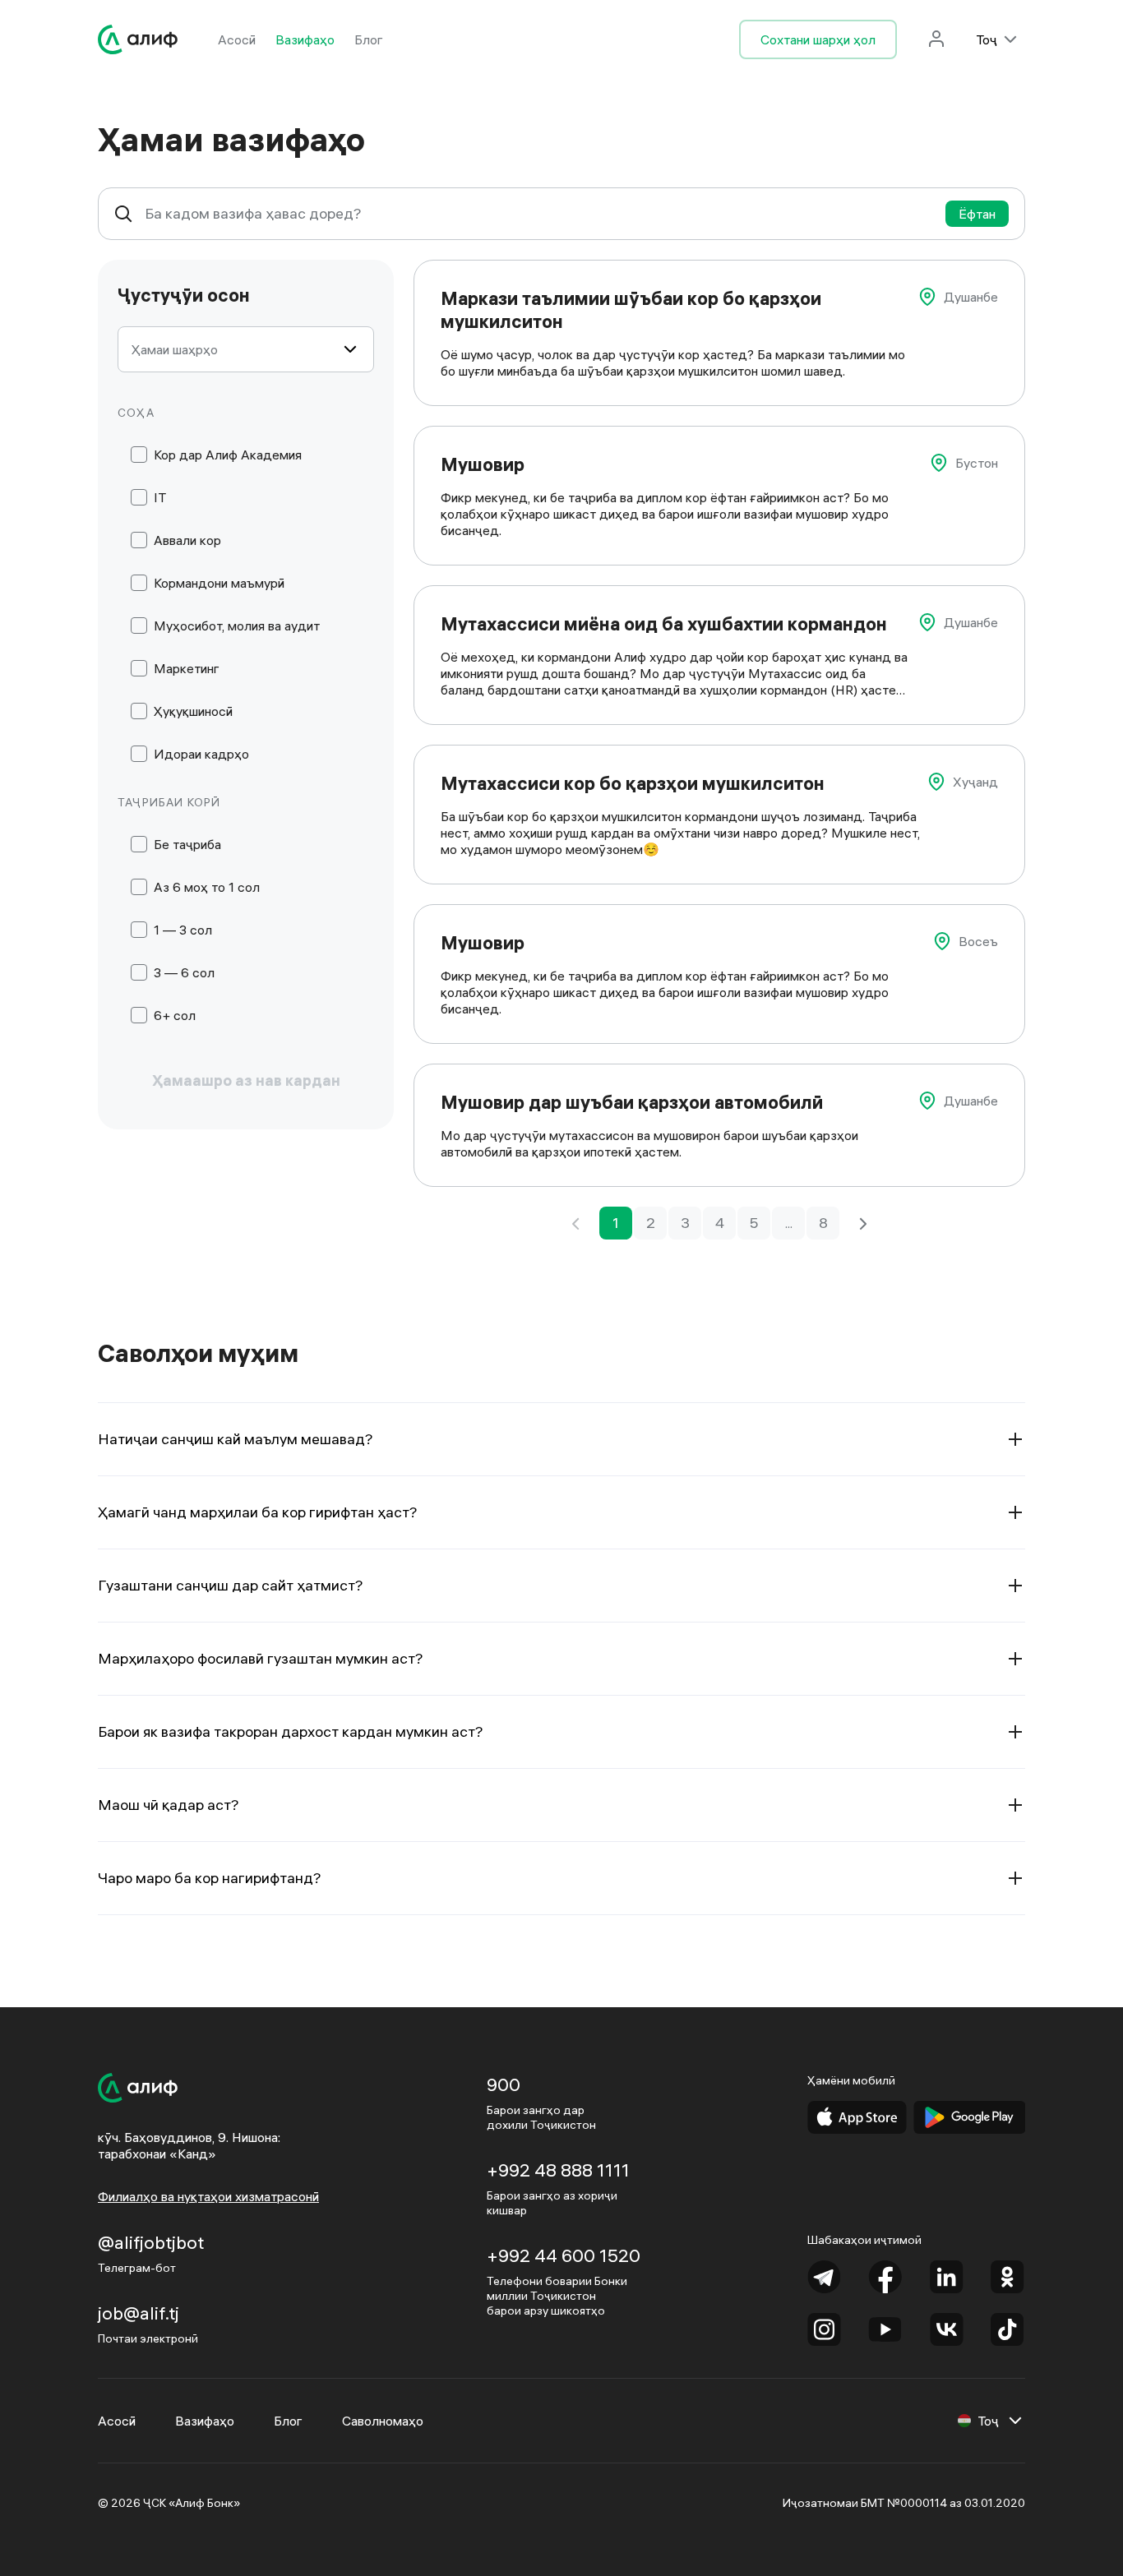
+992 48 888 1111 (558, 2170)
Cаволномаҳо (383, 2421)
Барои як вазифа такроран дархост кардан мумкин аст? (291, 1731)
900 (504, 2084)
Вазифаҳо (305, 39)
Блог (369, 39)
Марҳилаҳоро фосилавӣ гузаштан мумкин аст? (261, 1658)
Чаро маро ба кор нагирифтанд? (210, 1878)
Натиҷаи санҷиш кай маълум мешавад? (236, 1439)
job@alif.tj (139, 2313)
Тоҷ (987, 39)
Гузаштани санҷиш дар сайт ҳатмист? (231, 1585)
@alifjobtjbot (151, 2242)
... (789, 1223)
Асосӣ (237, 39)
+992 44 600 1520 (564, 2255)
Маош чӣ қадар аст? (169, 1805)
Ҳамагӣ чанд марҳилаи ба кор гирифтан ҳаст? (258, 1512)
